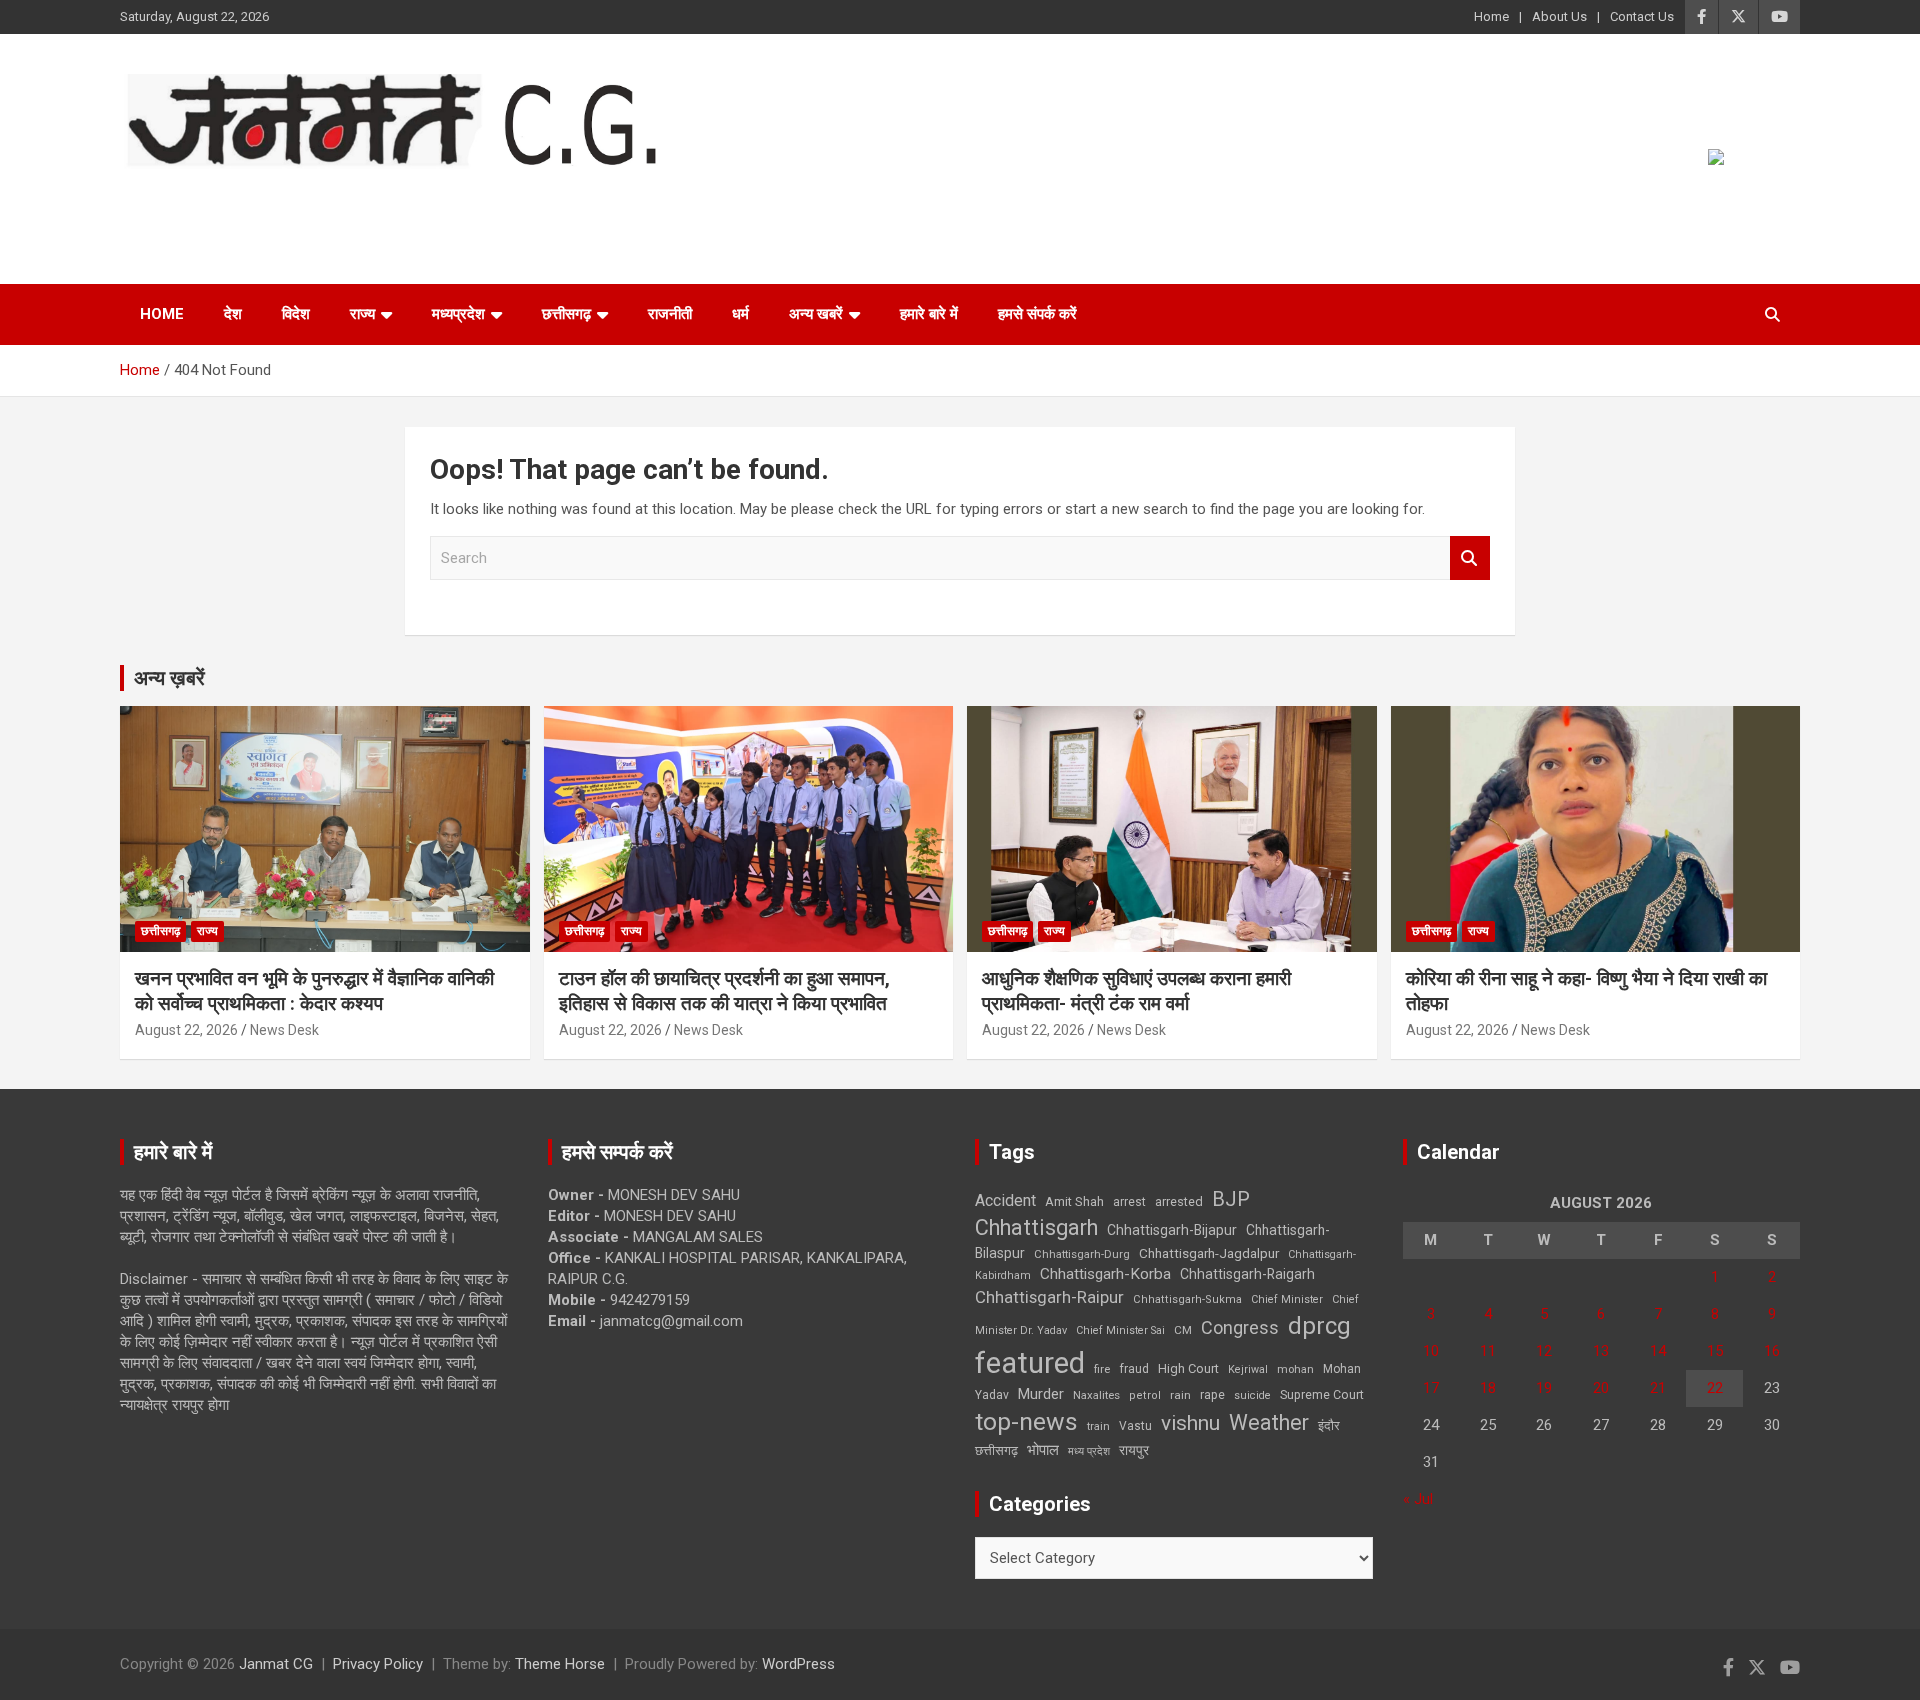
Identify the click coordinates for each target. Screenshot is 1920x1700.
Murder (1041, 1394)
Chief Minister (1287, 1299)
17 (1431, 1388)
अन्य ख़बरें (169, 678)
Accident (1005, 1200)
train (1098, 1426)
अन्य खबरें (816, 314)
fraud (1134, 1369)
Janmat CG (218, 196)
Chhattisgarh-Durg (1082, 1254)
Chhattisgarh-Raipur (1049, 1297)
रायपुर (1134, 1450)
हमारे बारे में (929, 314)
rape (1212, 1394)
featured (1030, 1363)
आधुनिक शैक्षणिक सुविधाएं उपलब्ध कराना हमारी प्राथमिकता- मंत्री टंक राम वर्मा (1136, 991)
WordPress (798, 1664)
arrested (1179, 1201)
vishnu (1190, 1423)
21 (1658, 1388)
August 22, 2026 (186, 1030)
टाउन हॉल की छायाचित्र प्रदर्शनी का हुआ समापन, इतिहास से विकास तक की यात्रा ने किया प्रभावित (724, 991)
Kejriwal (1248, 1369)
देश (233, 314)
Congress (1240, 1327)
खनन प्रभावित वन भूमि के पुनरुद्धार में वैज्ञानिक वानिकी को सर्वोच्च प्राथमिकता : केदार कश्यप (314, 991)
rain (1180, 1395)
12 (1544, 1351)
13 (1601, 1351)
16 (1772, 1351)
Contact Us (1642, 16)
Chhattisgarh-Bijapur (1172, 1230)
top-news (1026, 1421)
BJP (1231, 1199)
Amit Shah (1074, 1201)
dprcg (1319, 1326)
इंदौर (1329, 1425)
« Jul (1418, 1499)
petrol (1145, 1395)
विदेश (296, 314)
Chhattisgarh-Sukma (1187, 1299)
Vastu (1135, 1426)
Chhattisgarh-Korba (1105, 1274)
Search (1470, 558)
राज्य (362, 314)
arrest (1129, 1202)
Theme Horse (560, 1664)
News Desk (284, 1030)
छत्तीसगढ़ (566, 314)
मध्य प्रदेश (1089, 1451)
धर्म (740, 314)
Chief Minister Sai (1120, 1330)
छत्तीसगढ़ (996, 1450)
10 (1431, 1351)
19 (1544, 1388)
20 (1601, 1388)
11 (1488, 1351)
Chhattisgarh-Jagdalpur (1209, 1253)
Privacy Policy (378, 1664)
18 (1488, 1388)
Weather (1269, 1422)
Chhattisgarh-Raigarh (1247, 1274)
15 (1715, 1351)
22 (1715, 1388)
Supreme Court (1322, 1394)
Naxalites (1096, 1395)
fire (1102, 1369)
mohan (1295, 1369)
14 (1658, 1351)
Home (1491, 16)
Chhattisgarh (1036, 1227)
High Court (1188, 1368)
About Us (1559, 16)
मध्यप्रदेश (458, 314)
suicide (1252, 1395)
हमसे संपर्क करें (1037, 314)
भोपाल (1043, 1450)
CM (1183, 1330)
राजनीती (670, 314)
